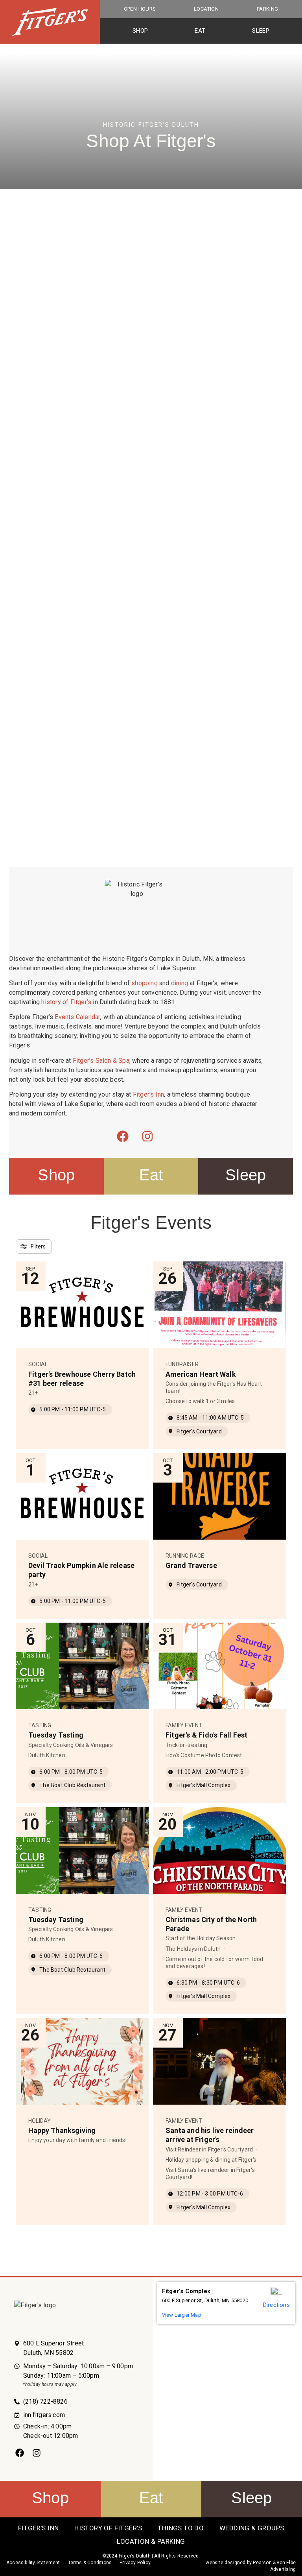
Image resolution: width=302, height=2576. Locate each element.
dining (180, 983)
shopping (145, 983)
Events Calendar (77, 1017)
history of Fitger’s (66, 1002)
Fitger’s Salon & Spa (101, 1061)
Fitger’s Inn (148, 1094)
